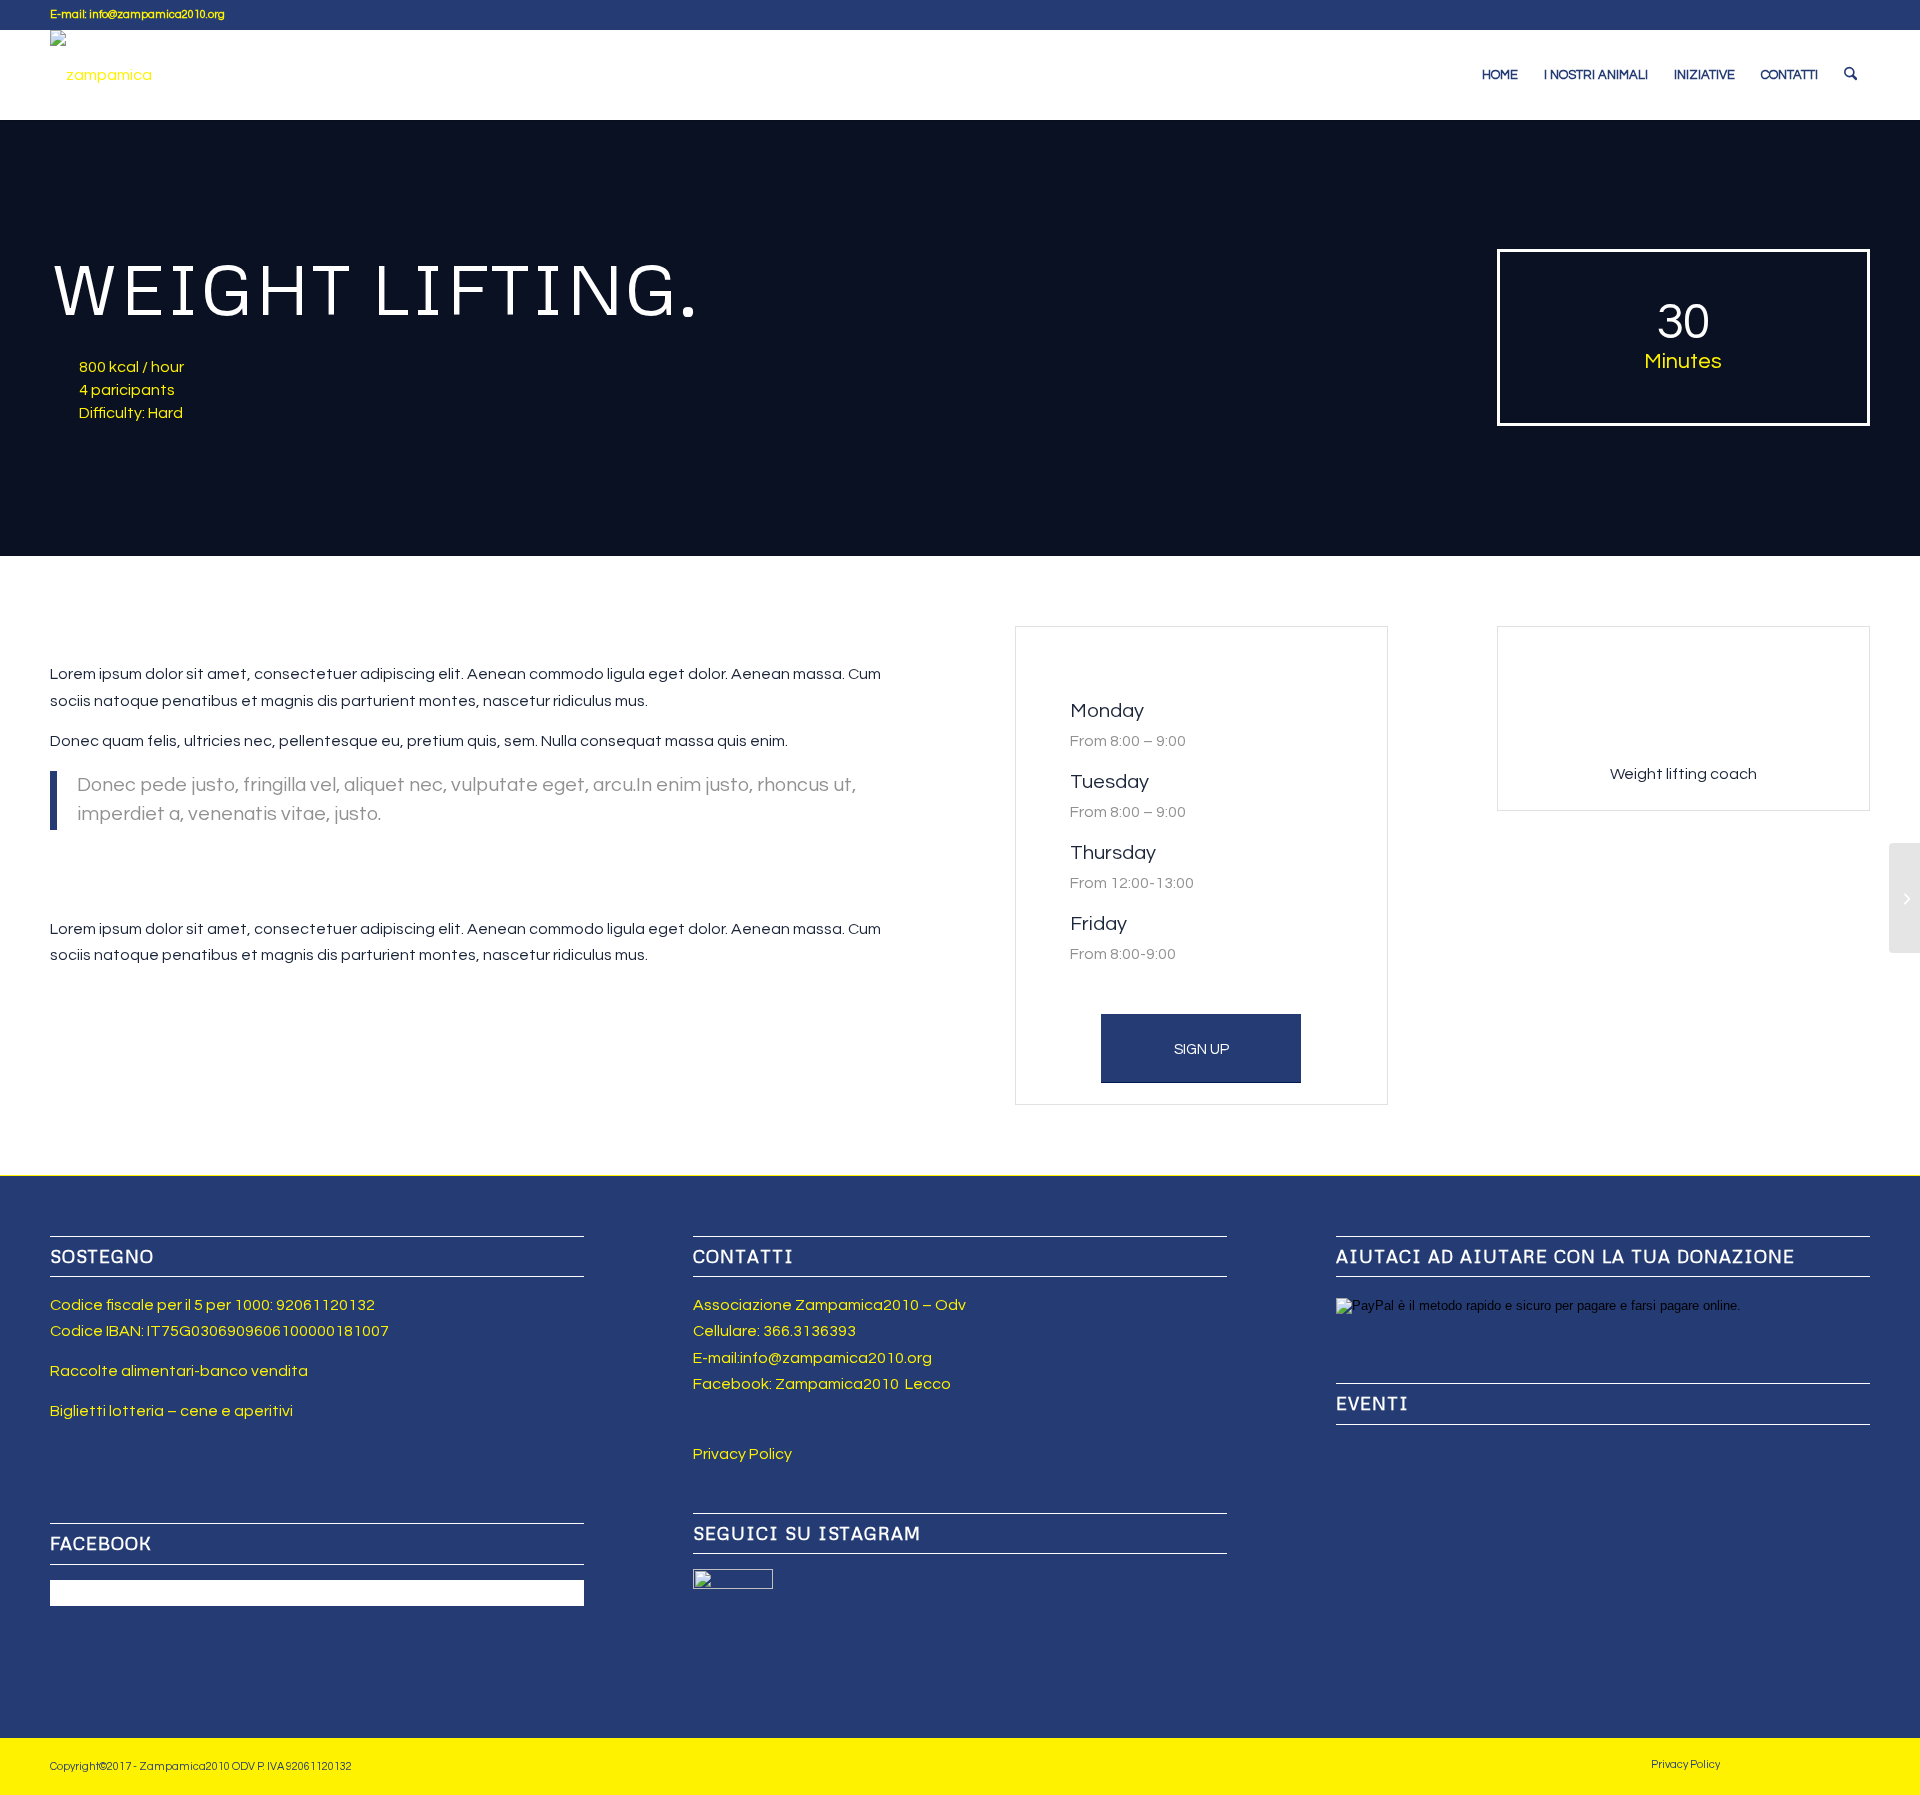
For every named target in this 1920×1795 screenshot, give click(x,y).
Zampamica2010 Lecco (863, 1384)
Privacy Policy (742, 1454)
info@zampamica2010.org (836, 1358)
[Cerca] (1850, 75)
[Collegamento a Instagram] (1794, 15)
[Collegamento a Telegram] (1855, 15)
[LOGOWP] (101, 75)
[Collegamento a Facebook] (1764, 15)
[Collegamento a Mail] (1824, 15)
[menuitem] (1500, 75)
